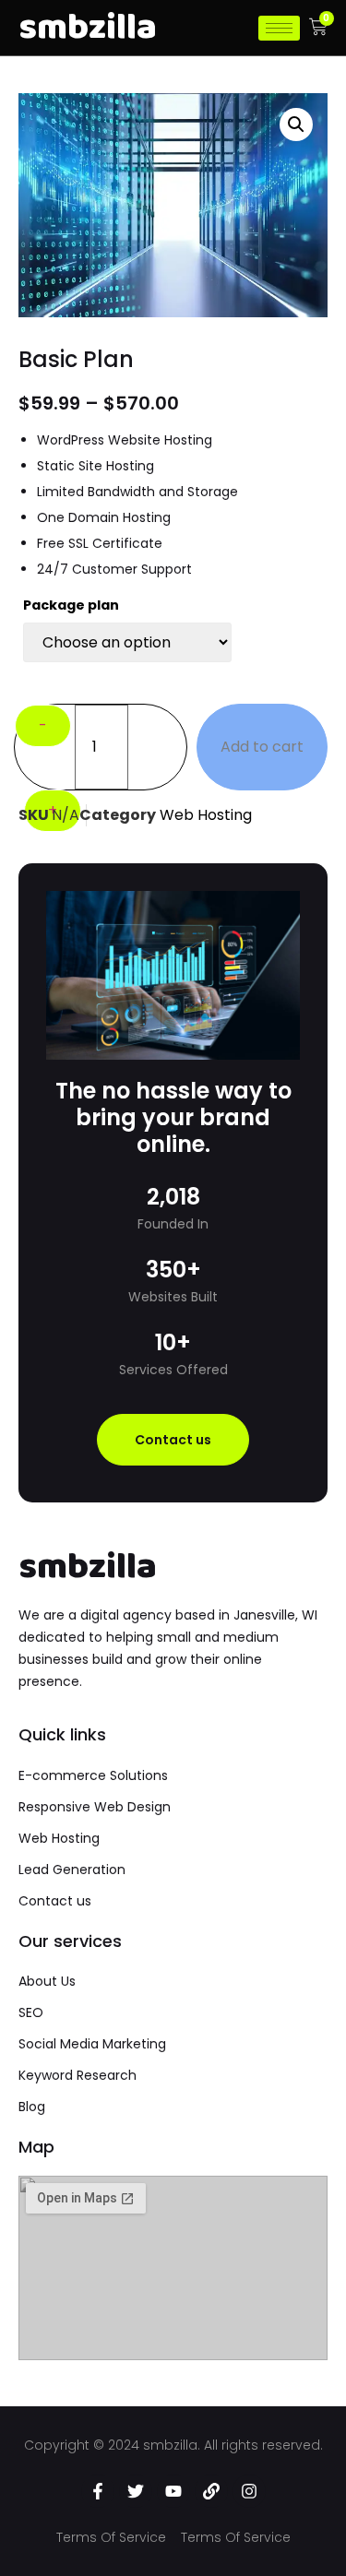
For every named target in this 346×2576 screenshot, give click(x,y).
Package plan (71, 605)
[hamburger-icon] (279, 28)
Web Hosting (206, 815)
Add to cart (262, 747)
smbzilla (88, 1567)
